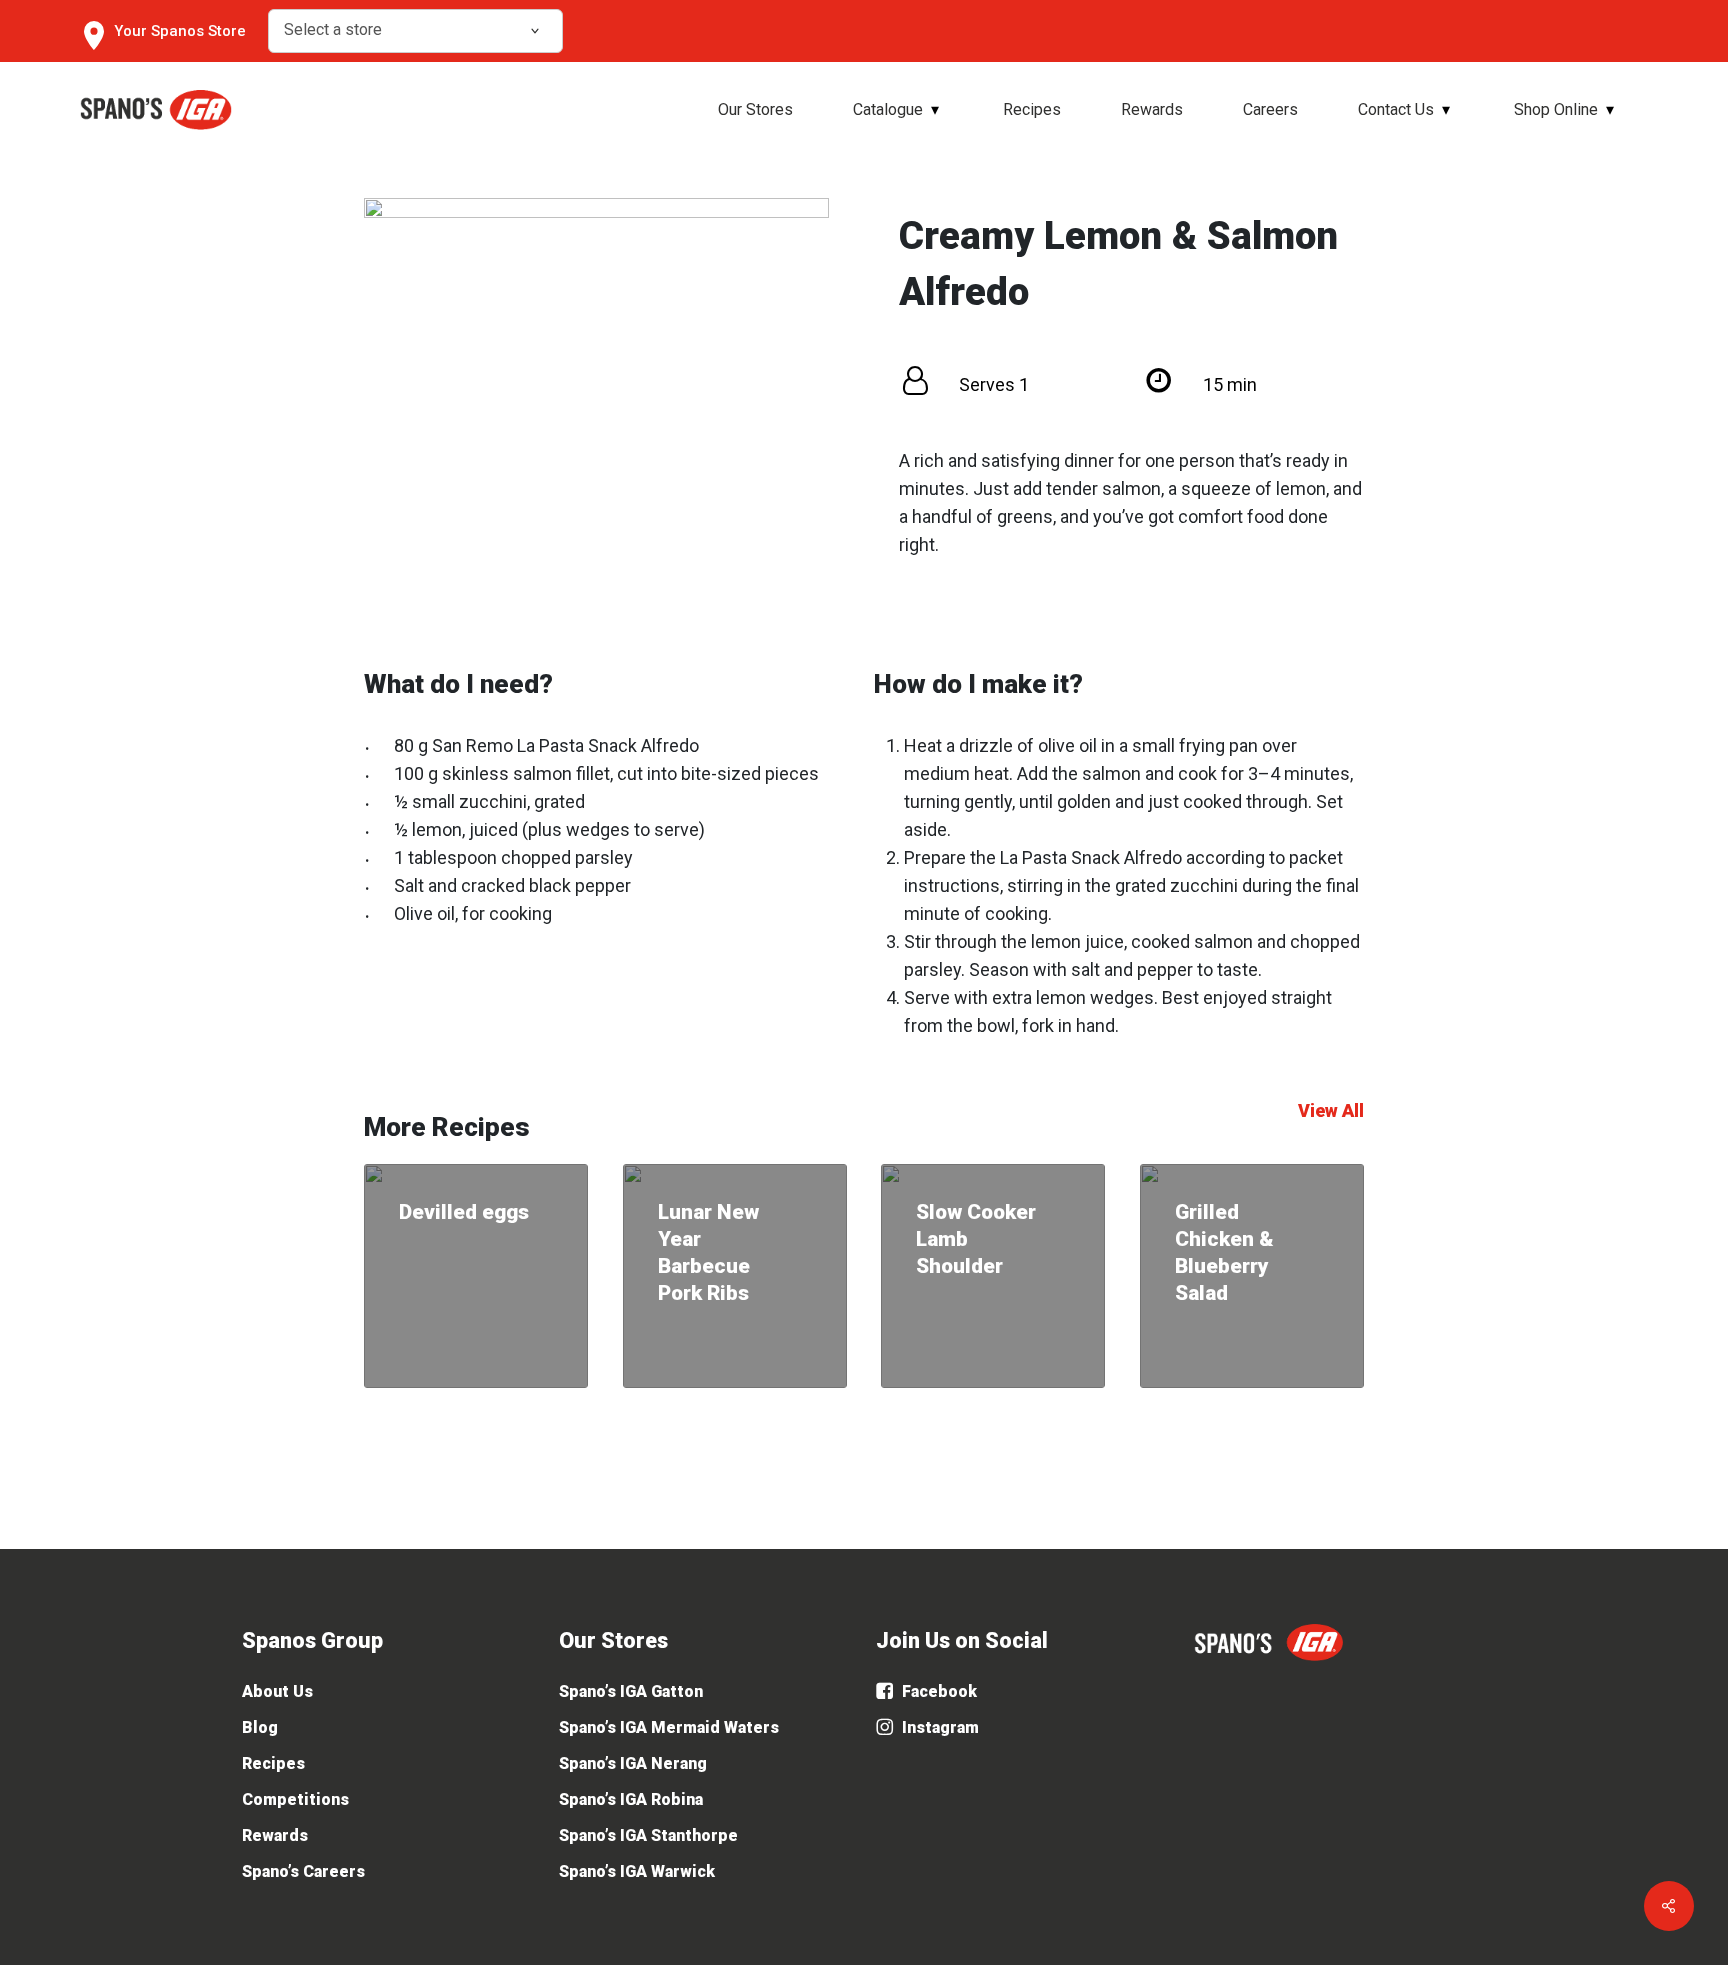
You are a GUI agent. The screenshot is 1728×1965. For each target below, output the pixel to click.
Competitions (295, 1799)
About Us (277, 1691)
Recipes (273, 1763)
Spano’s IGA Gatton (631, 1691)
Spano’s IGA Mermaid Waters (669, 1727)
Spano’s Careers (303, 1871)
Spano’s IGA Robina (631, 1799)
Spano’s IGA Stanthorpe (648, 1835)
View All (1331, 1110)
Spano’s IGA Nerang (633, 1763)
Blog (260, 1727)
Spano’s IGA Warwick (637, 1871)
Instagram (938, 1727)
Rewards (275, 1835)
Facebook (937, 1691)
